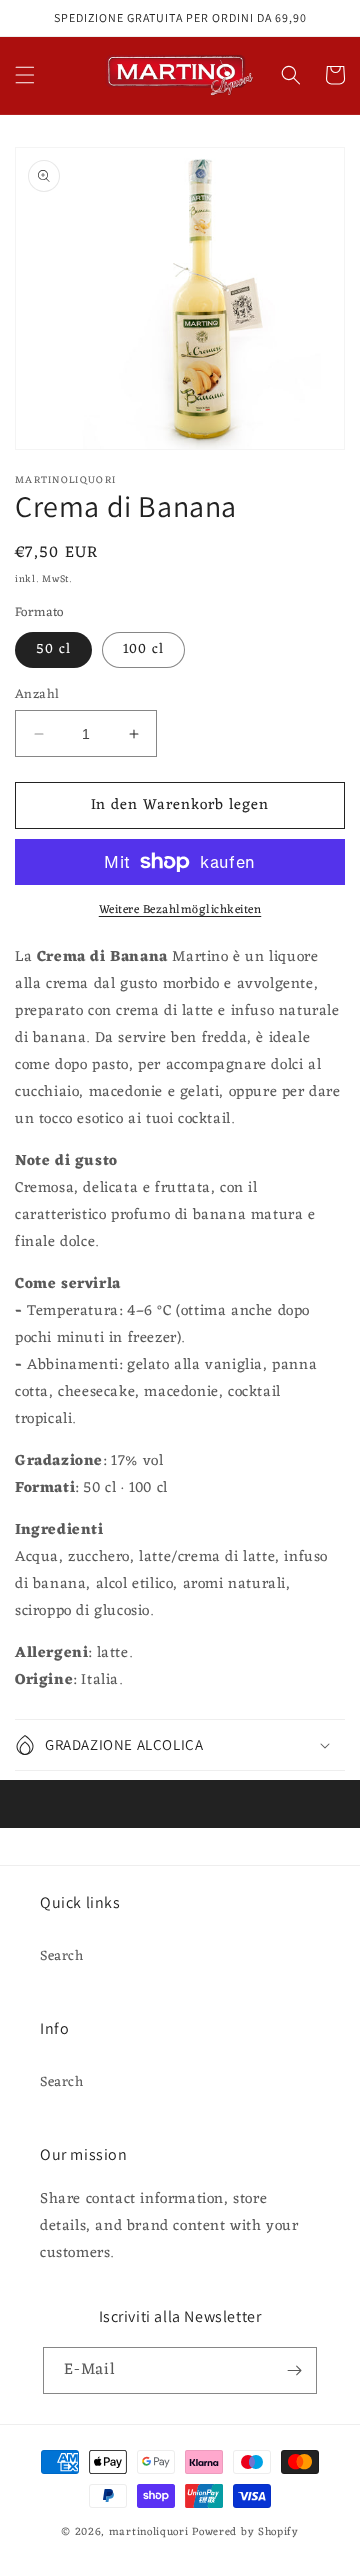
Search (62, 1956)
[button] (25, 75)
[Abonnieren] (294, 2370)
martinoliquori (149, 2532)
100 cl (143, 649)
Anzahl (37, 695)
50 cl (53, 649)
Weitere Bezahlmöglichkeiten (180, 910)
